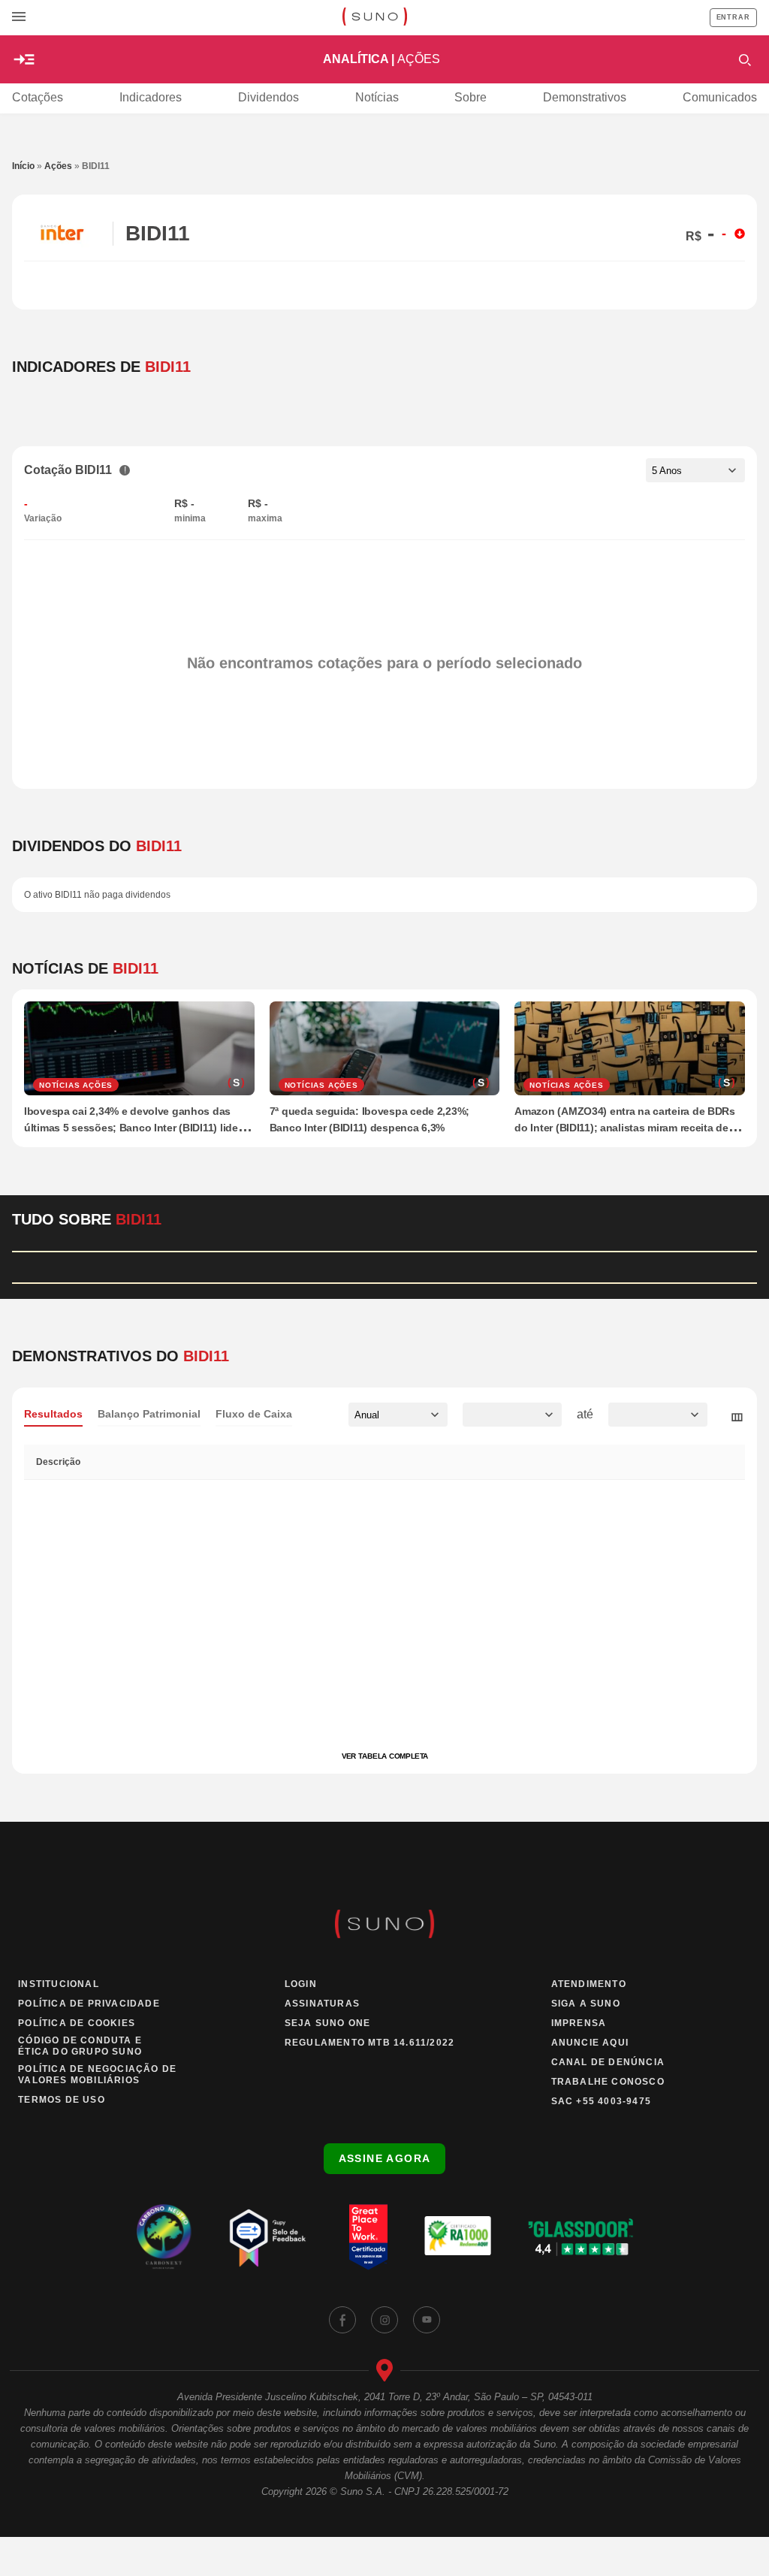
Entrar (733, 17)
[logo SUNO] (374, 18)
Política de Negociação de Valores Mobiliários (97, 2075)
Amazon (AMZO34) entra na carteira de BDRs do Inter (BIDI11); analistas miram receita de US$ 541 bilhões (625, 1128)
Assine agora (385, 2158)
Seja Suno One (328, 2023)
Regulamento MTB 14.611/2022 (369, 2043)
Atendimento (589, 1984)
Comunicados (720, 97)
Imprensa (579, 2023)
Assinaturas (322, 2004)
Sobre (470, 97)
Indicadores (151, 97)
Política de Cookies (77, 2023)
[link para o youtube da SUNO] (427, 2320)
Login (301, 1984)
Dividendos (268, 97)
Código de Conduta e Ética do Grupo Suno (80, 2046)
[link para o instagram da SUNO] (384, 2320)
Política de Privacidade (89, 2004)
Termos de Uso (62, 2100)
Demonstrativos (585, 97)
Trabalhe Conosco (608, 2082)
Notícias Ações (76, 1085)
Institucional (59, 1984)
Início (23, 166)
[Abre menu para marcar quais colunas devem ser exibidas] (737, 1418)
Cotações (38, 97)
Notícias (377, 97)
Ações (58, 166)
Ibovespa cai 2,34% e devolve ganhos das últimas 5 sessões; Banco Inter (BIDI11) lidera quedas (136, 1128)
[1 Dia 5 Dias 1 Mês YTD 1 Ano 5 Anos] (695, 470)
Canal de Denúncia (608, 2062)
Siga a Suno (586, 2004)
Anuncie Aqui (590, 2043)
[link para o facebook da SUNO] (342, 2320)
